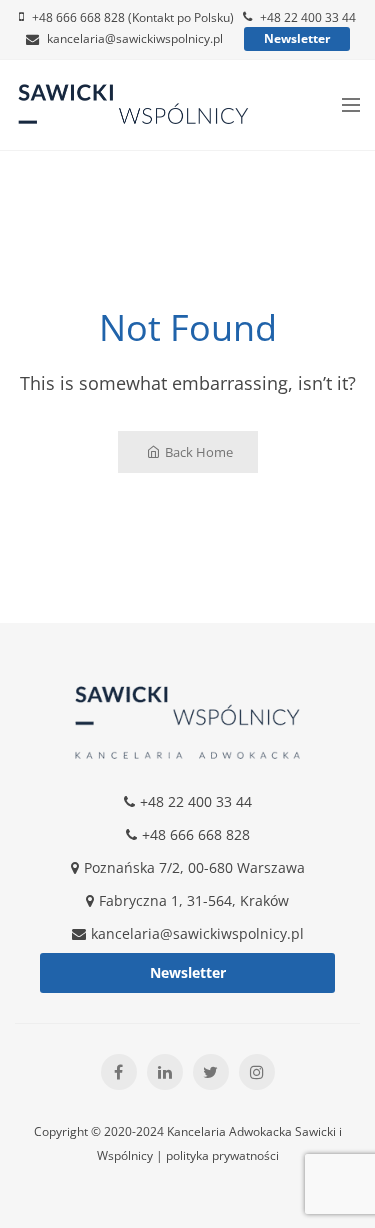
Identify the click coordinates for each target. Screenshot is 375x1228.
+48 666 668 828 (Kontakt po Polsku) (133, 17)
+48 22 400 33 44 (308, 17)
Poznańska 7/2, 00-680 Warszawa (194, 867)
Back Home (199, 452)
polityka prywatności (222, 1155)
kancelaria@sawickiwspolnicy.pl (135, 38)
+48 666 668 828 (196, 834)
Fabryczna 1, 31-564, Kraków (194, 900)
